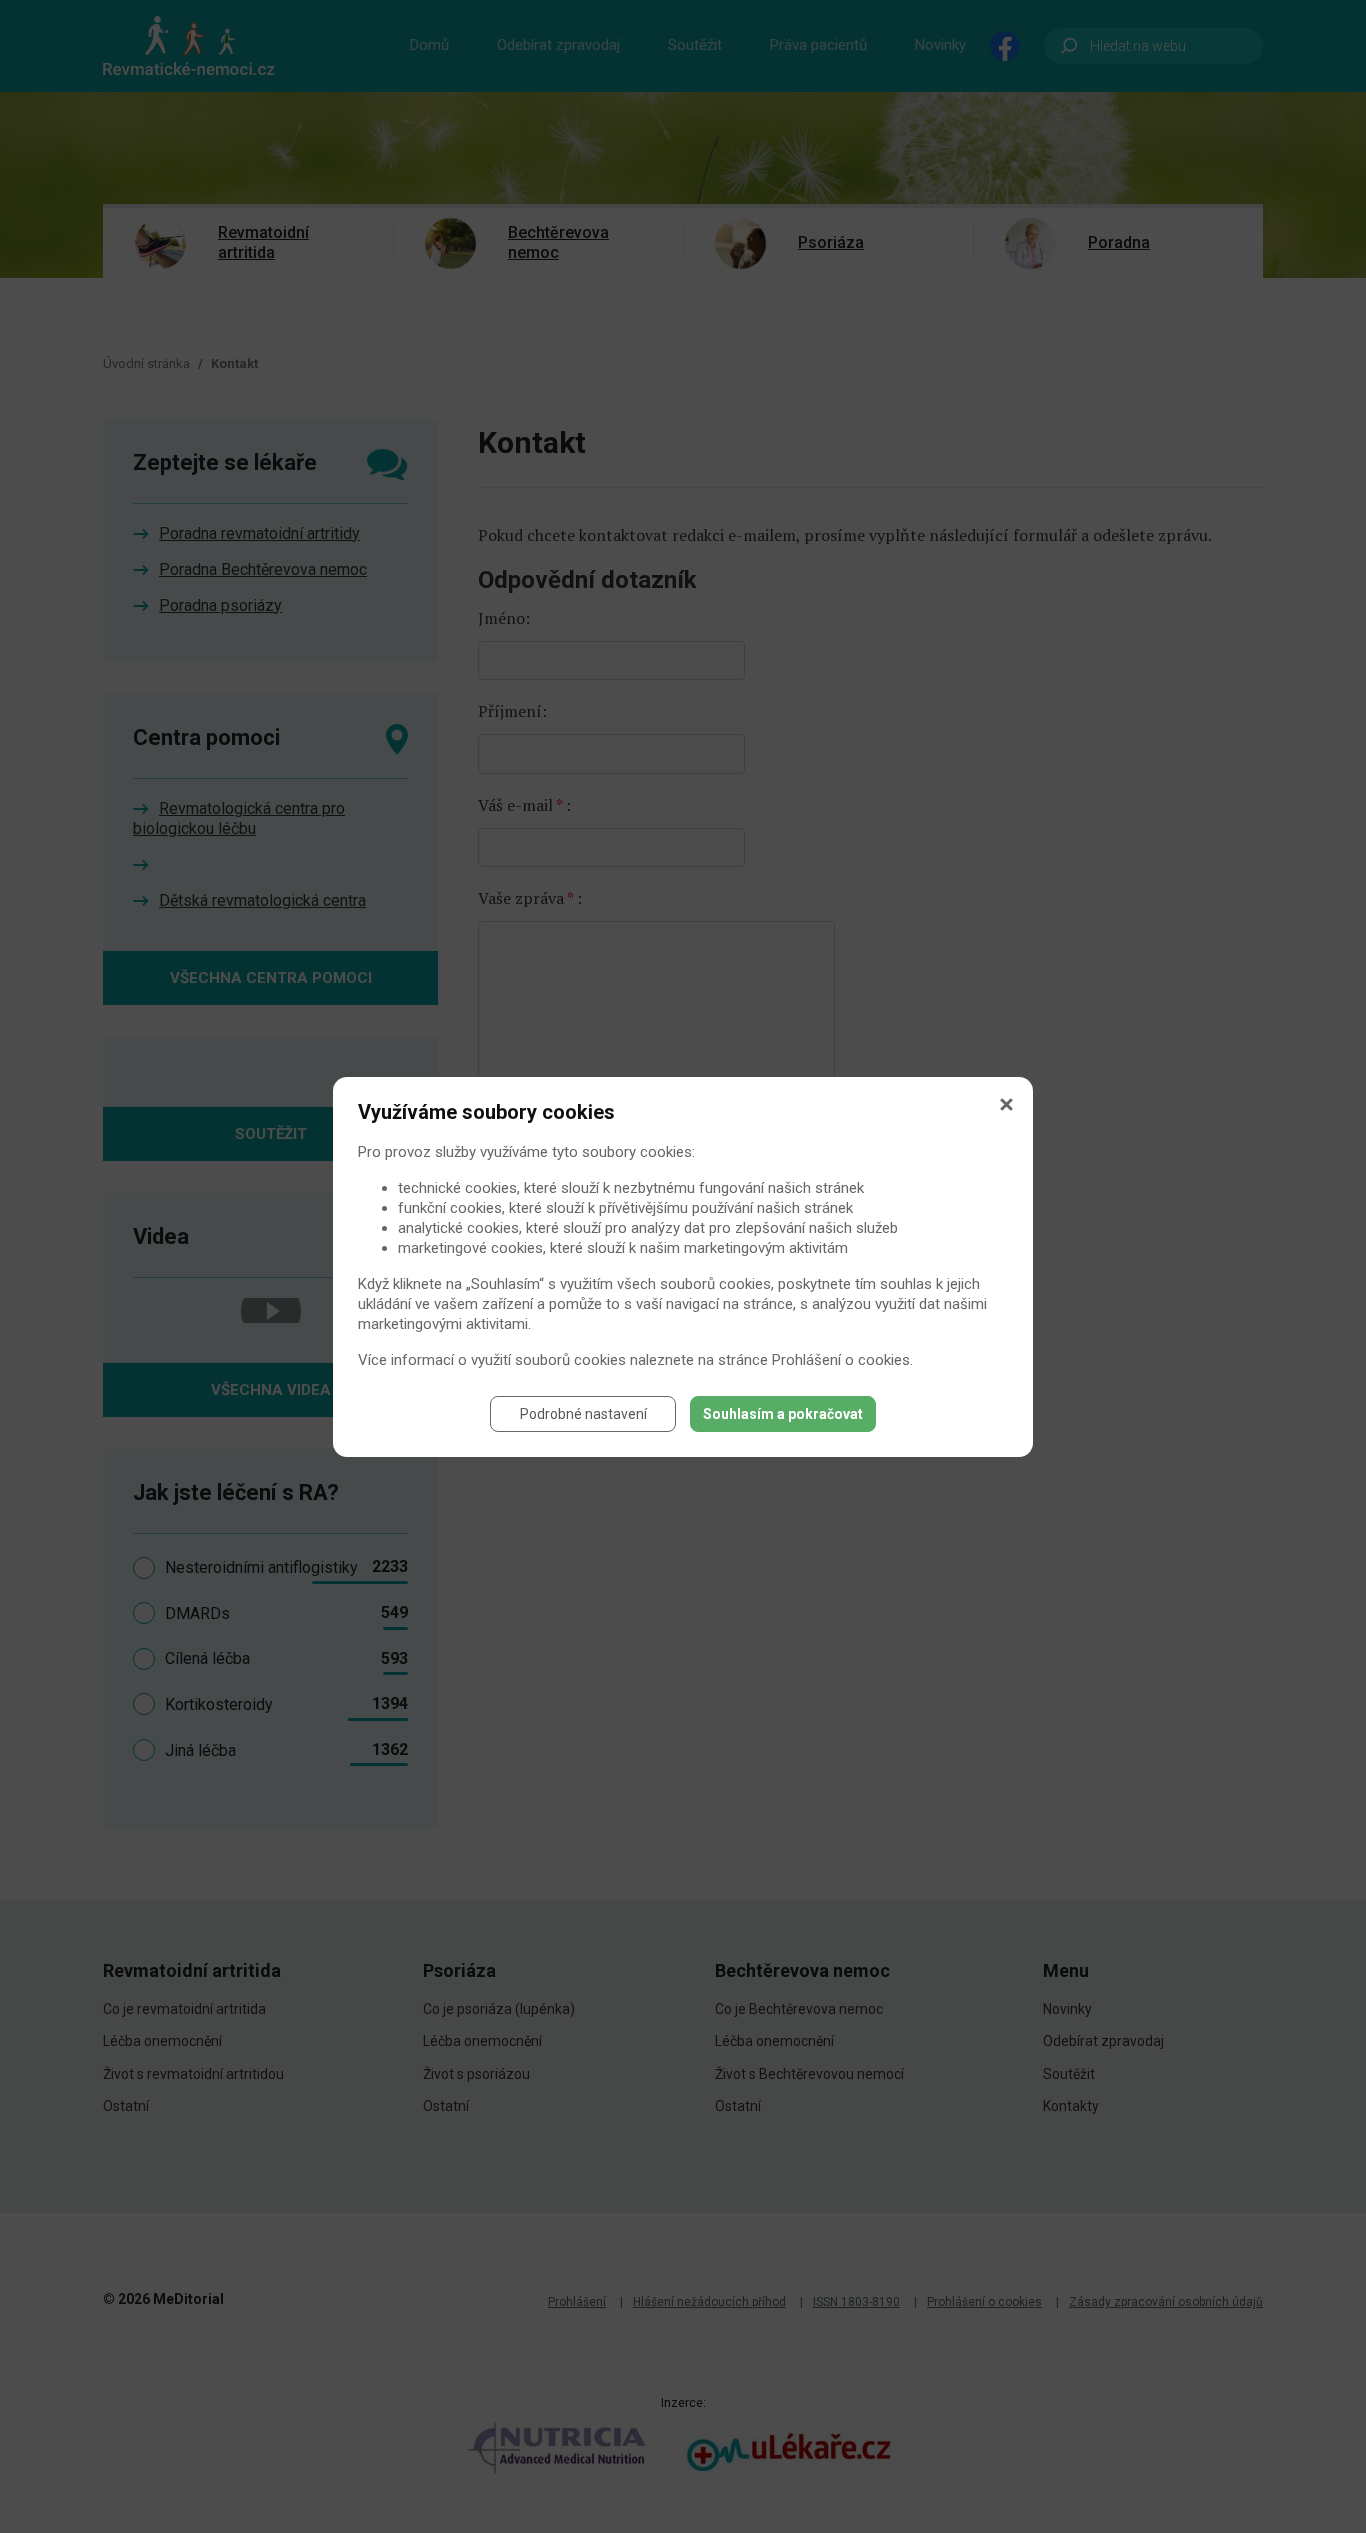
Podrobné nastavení (583, 1414)
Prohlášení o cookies (841, 1360)
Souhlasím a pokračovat (783, 1414)
